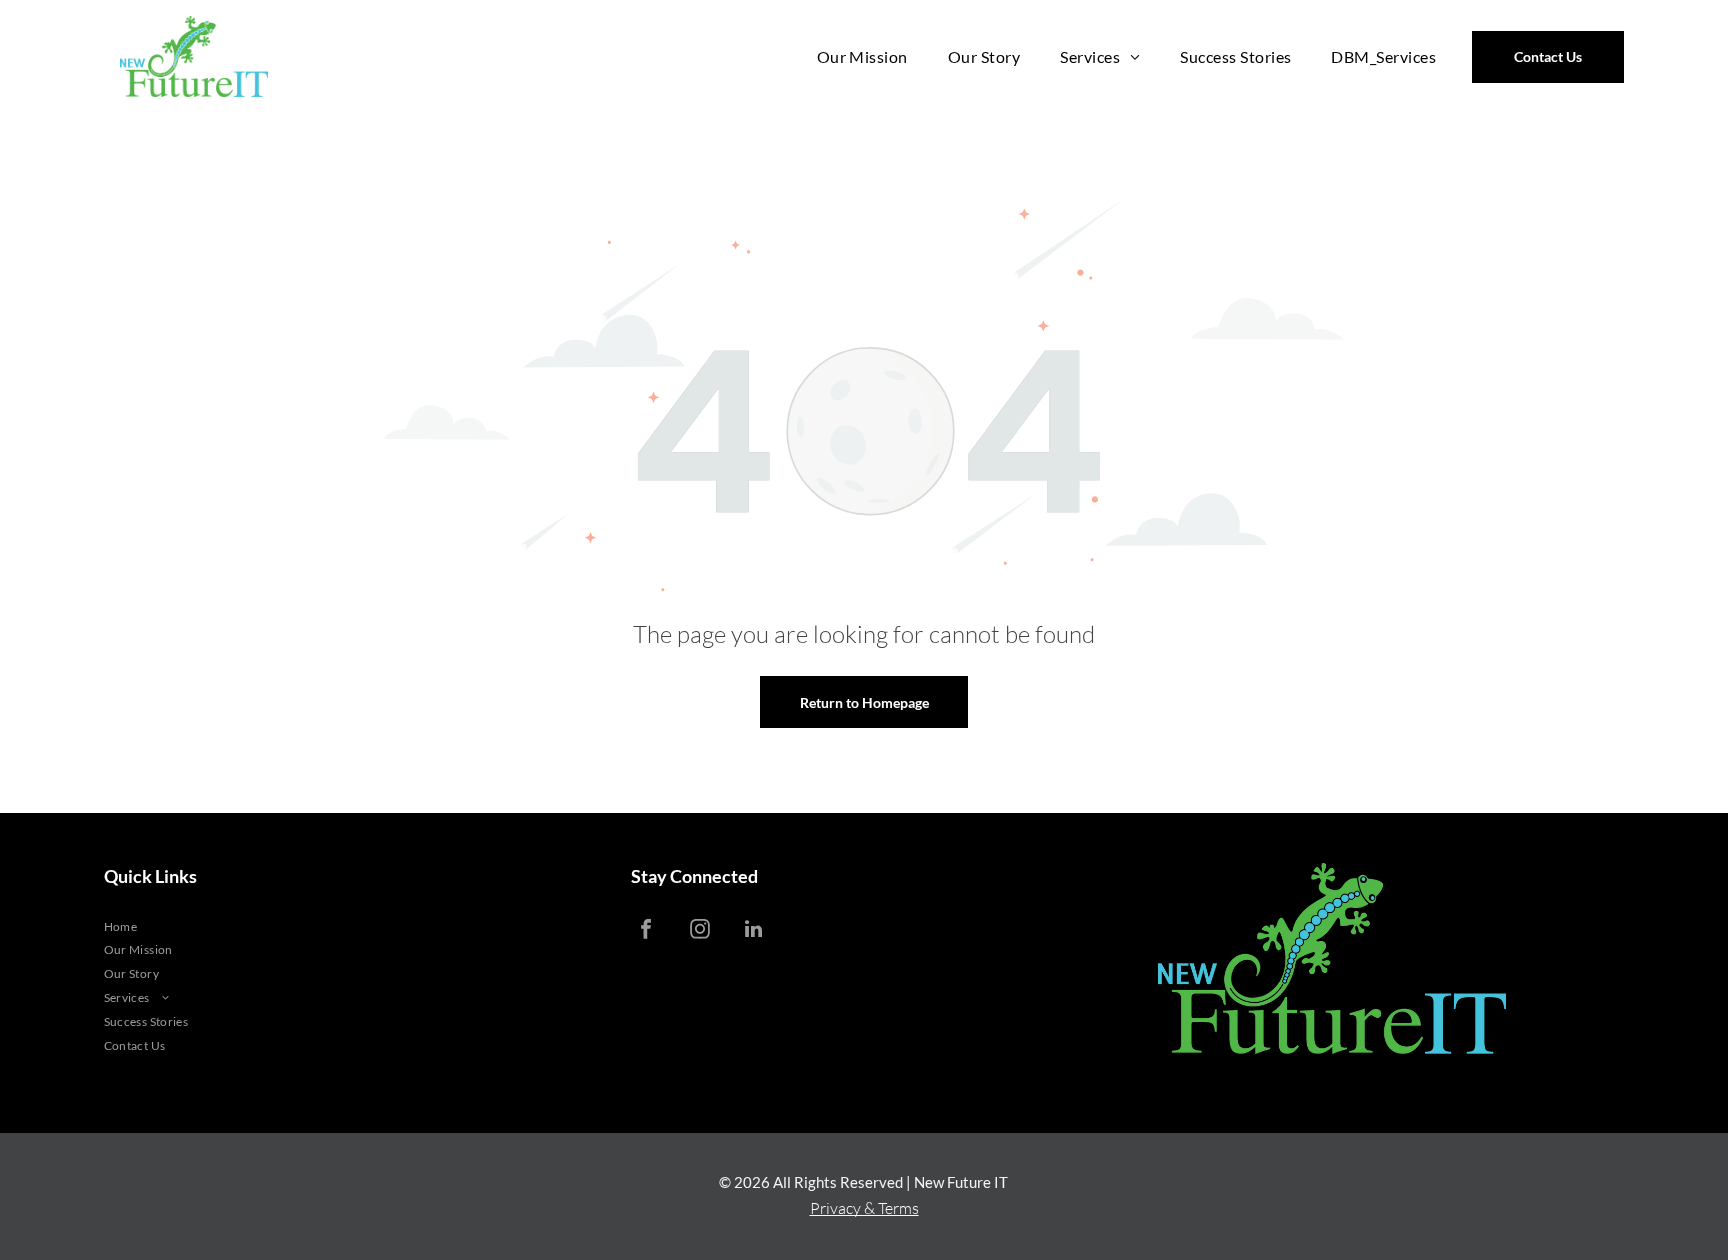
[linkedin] (754, 931)
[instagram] (700, 931)
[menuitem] (862, 56)
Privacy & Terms (864, 1208)
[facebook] (646, 931)
